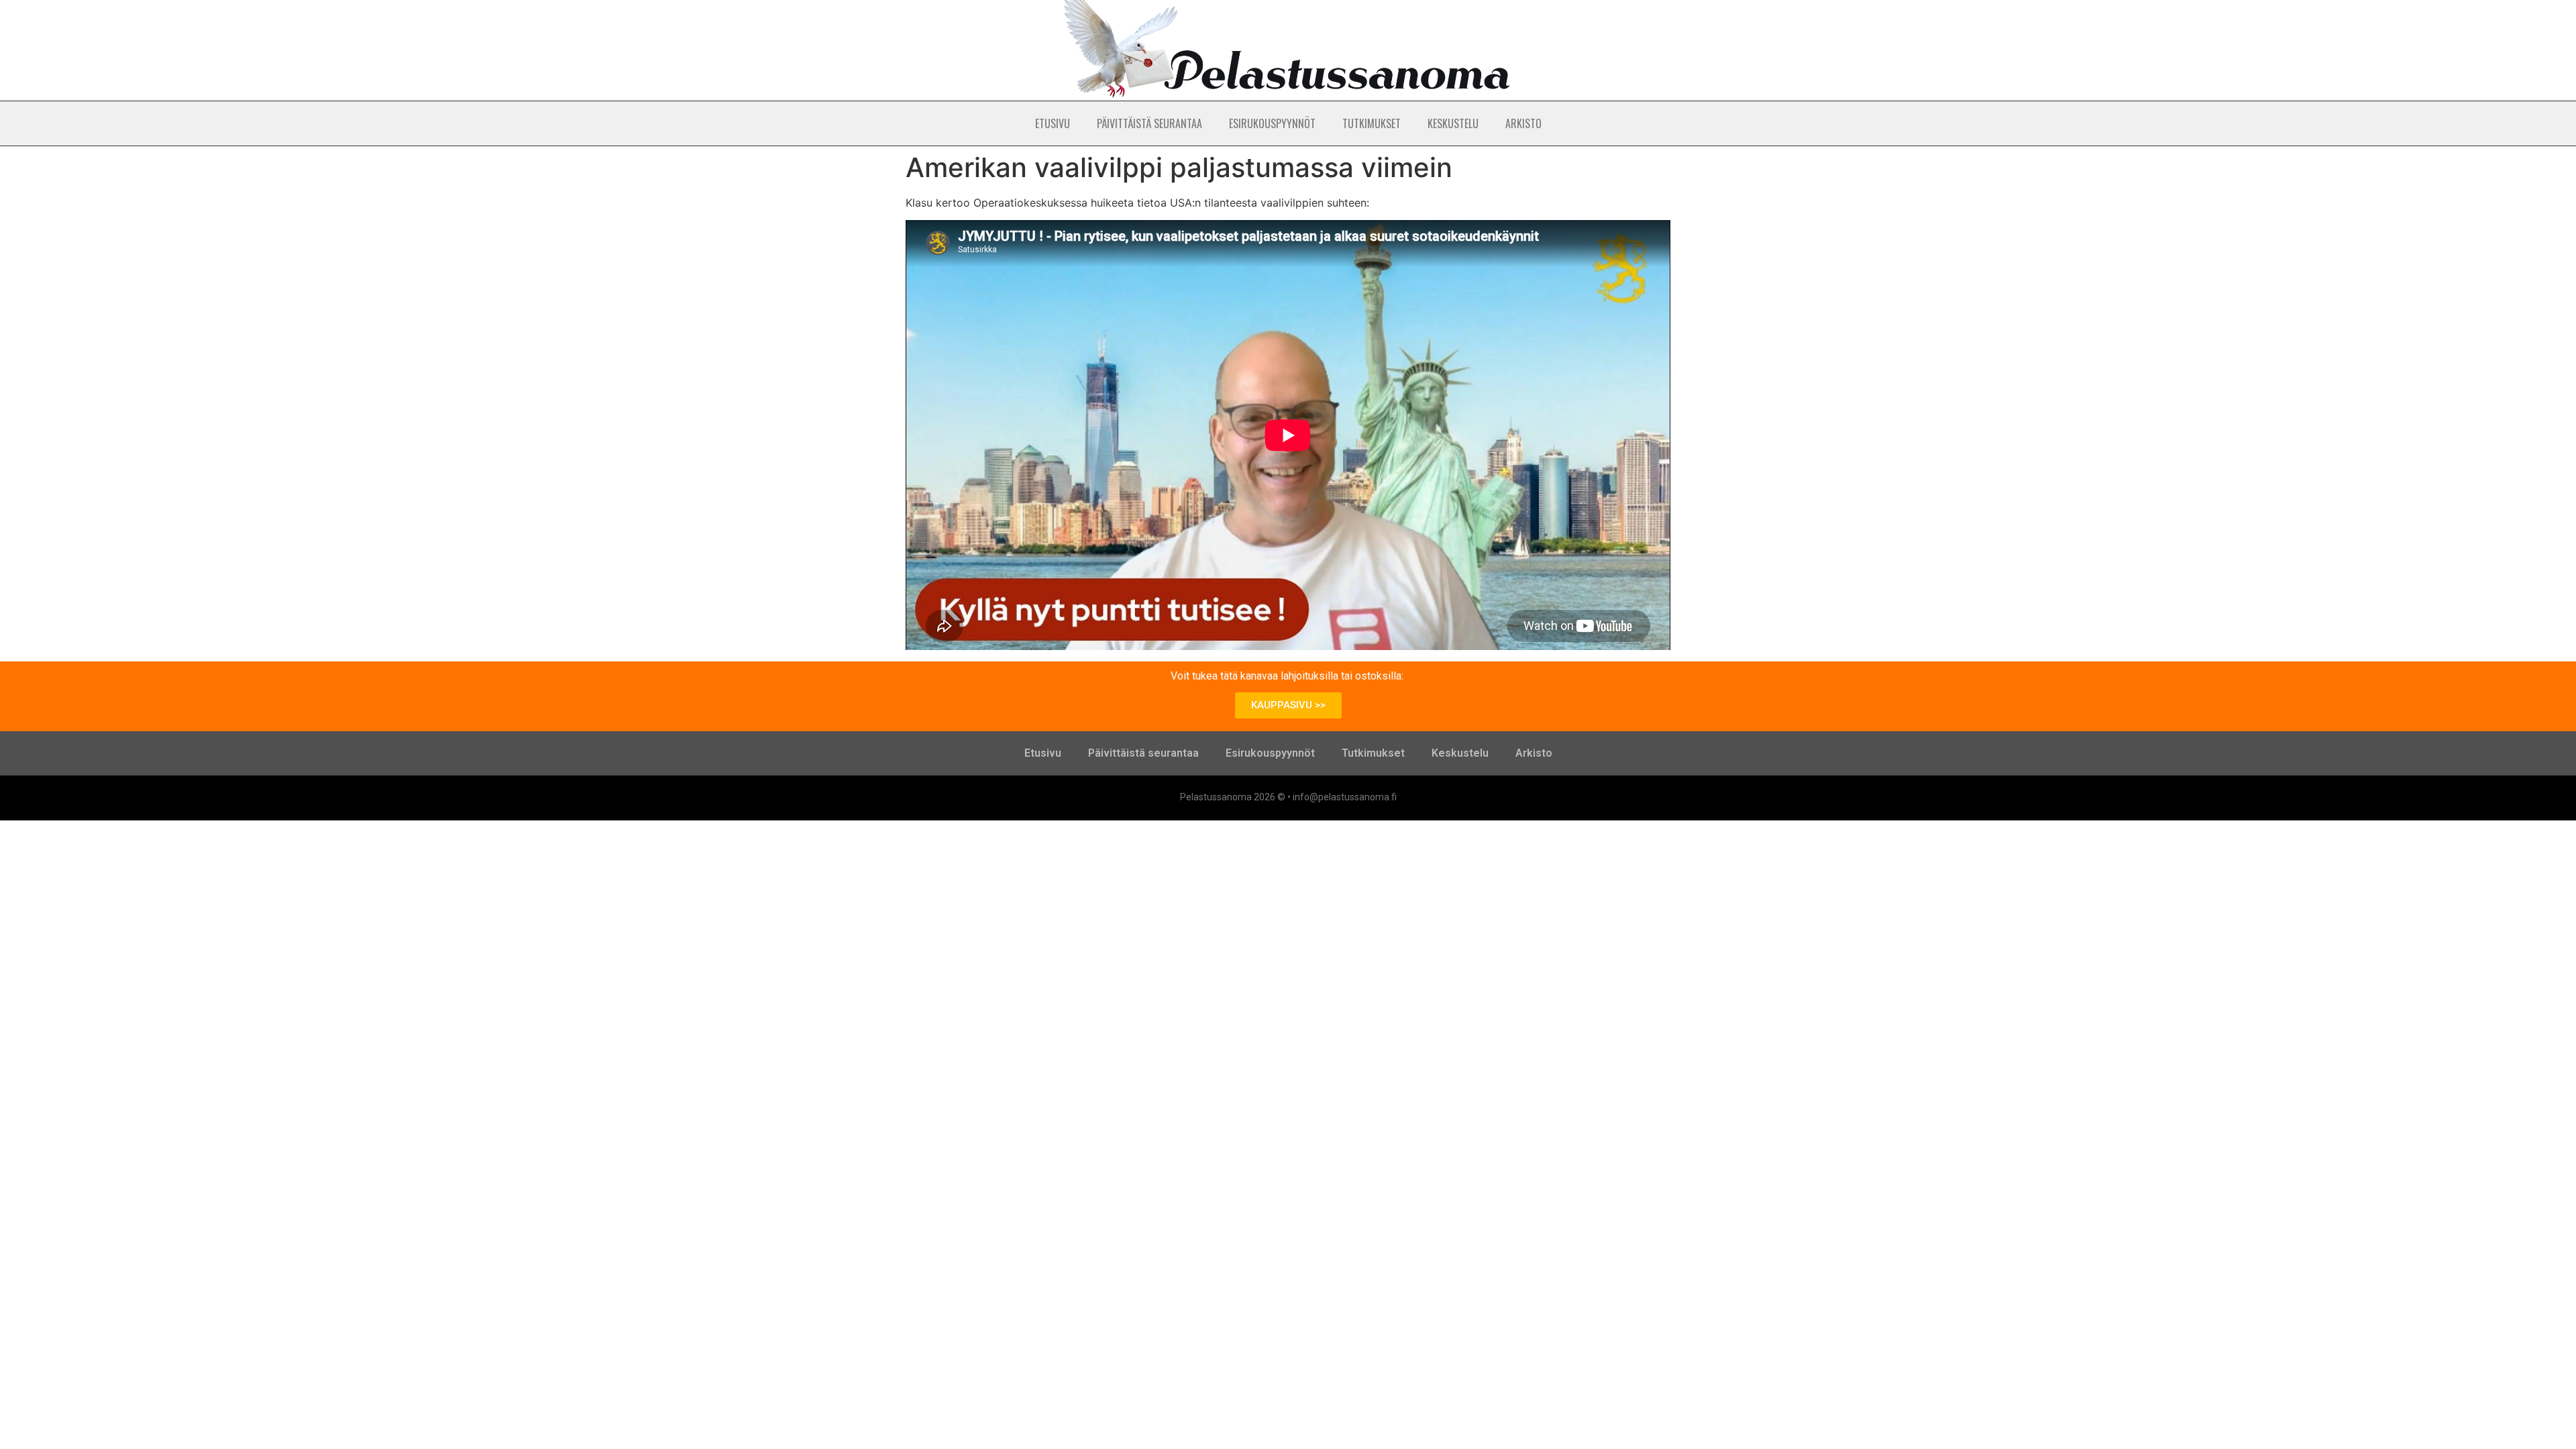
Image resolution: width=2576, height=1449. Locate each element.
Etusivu (1053, 123)
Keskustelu (1453, 123)
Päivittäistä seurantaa (1149, 123)
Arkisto (1523, 123)
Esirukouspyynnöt (1272, 123)
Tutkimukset (1372, 123)
